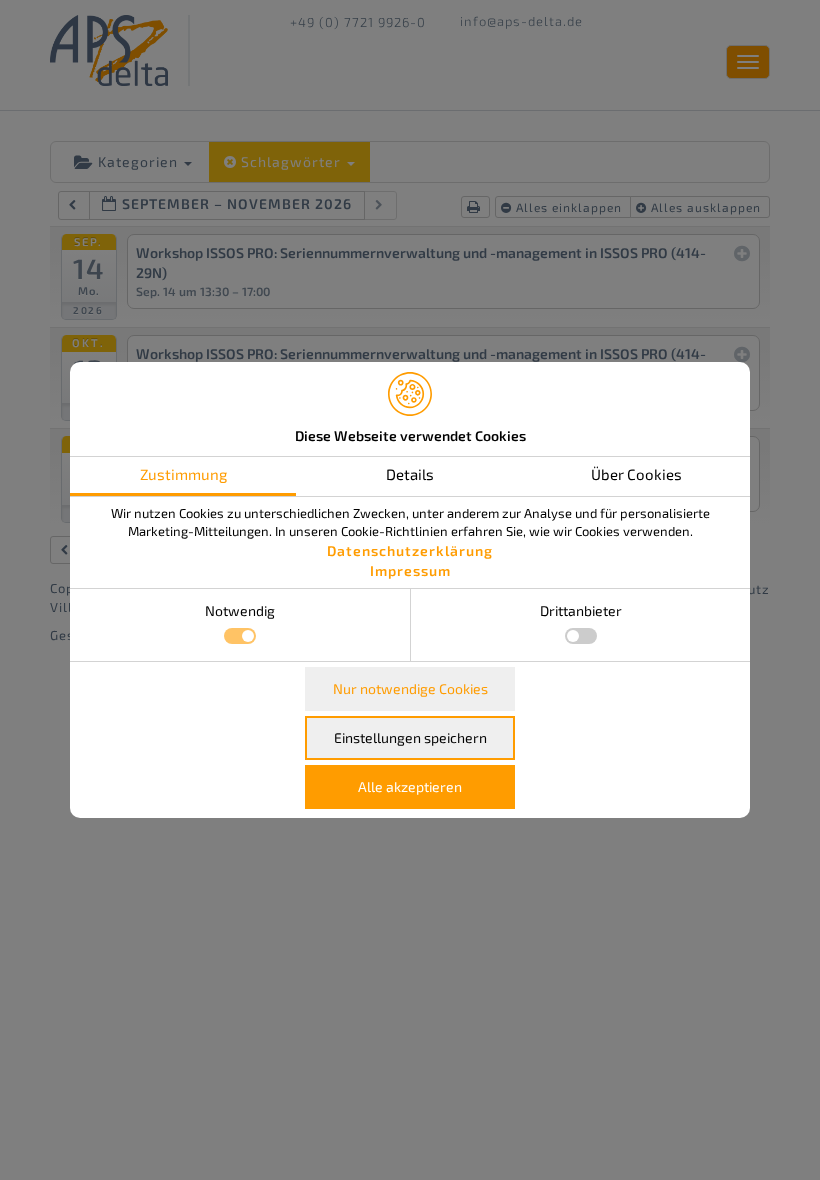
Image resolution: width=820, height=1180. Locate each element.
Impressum (410, 570)
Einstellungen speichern (410, 737)
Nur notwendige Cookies (410, 688)
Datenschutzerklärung (410, 550)
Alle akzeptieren (410, 786)
